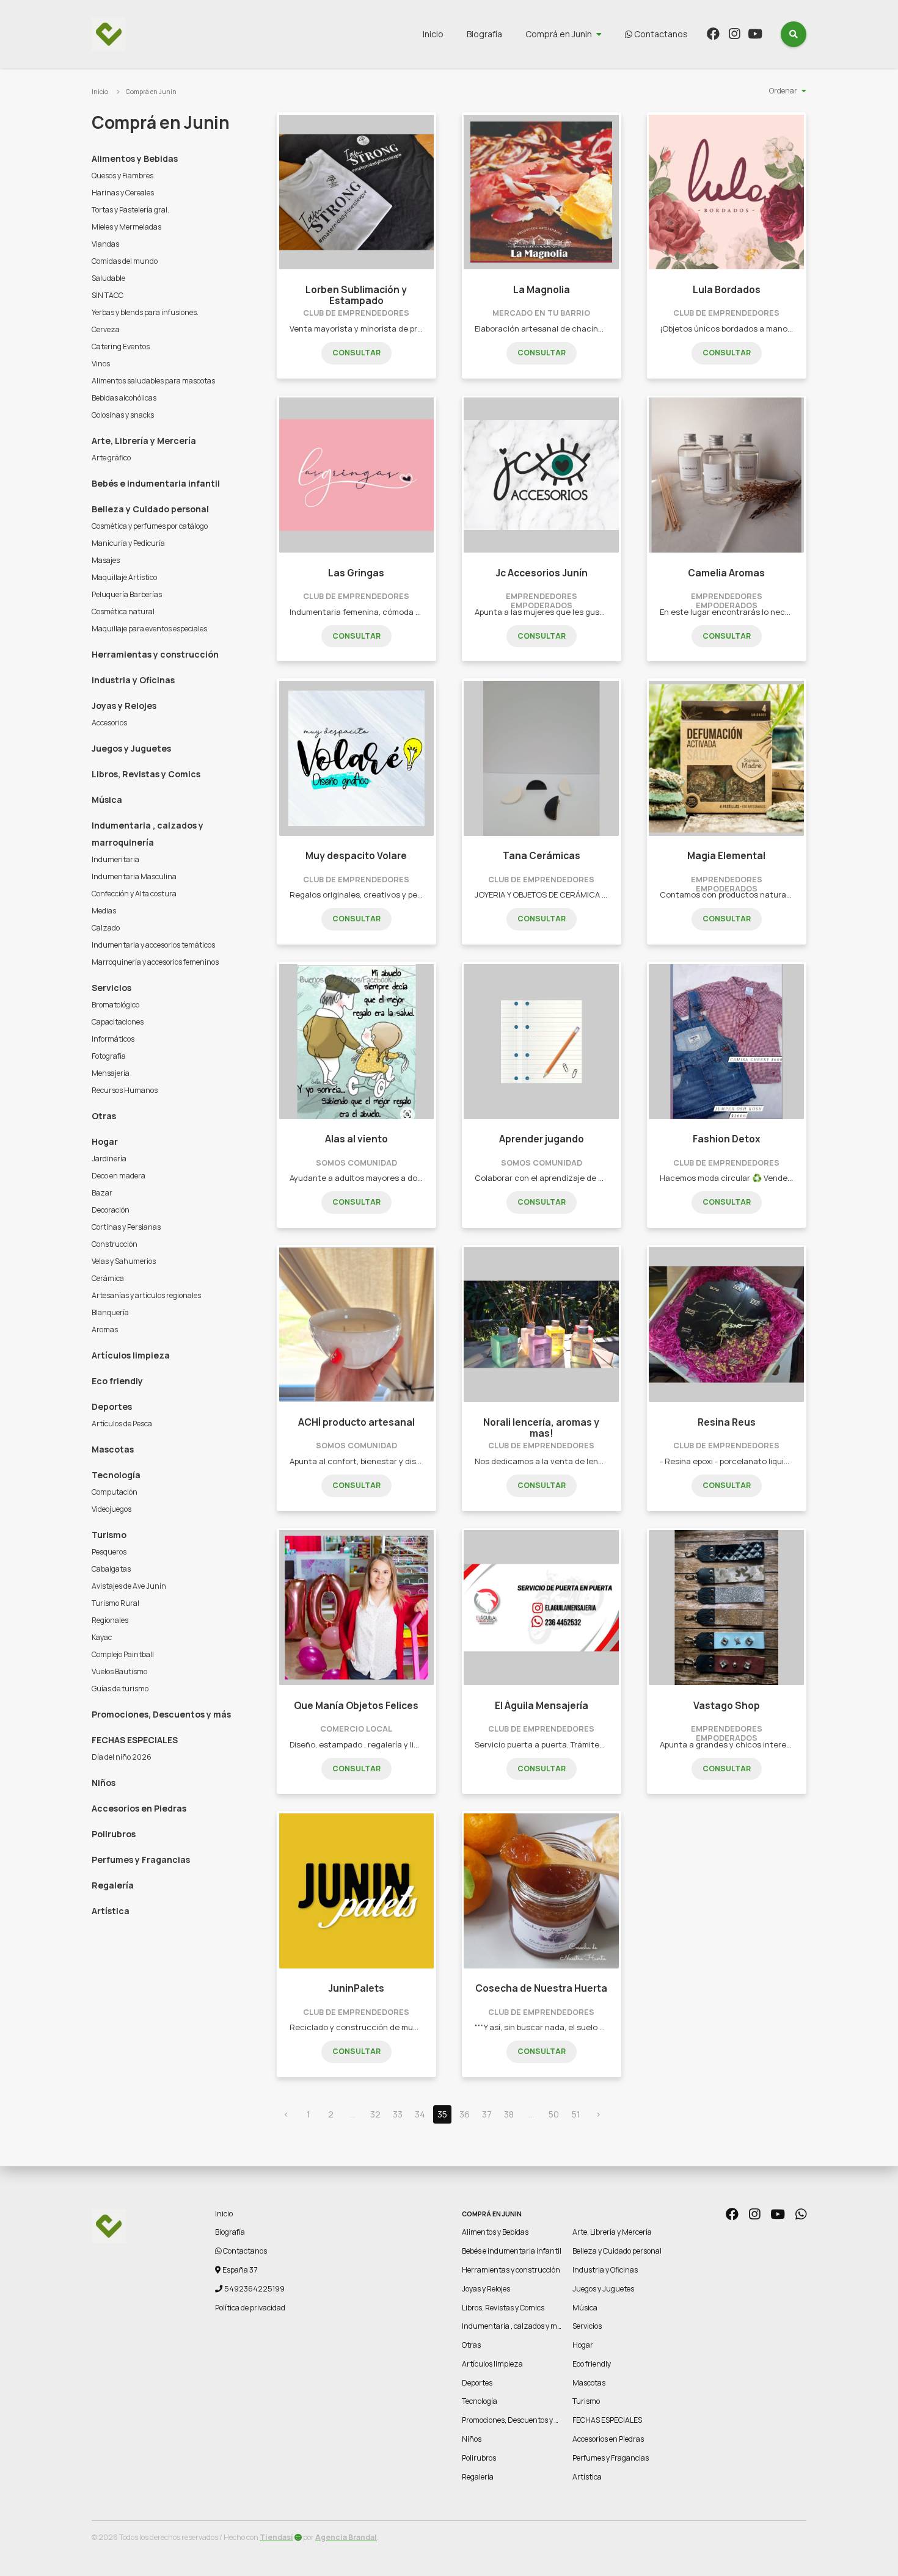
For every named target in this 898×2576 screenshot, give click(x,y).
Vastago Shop (727, 1706)
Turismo (109, 1535)
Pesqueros (109, 1552)
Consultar (356, 353)
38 (509, 2114)
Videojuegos (111, 1509)
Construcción (115, 1244)
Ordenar (783, 91)
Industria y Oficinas (133, 680)
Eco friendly (117, 1381)
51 (576, 2114)
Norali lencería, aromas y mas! (541, 1428)
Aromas (105, 1330)
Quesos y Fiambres (122, 176)
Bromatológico (115, 1005)
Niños (104, 1783)
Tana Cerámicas (542, 856)
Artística (111, 1911)
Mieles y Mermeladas (126, 227)
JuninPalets (356, 1988)
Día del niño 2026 (122, 1757)
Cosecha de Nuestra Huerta (541, 1988)
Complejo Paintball (123, 1654)
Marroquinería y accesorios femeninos (155, 962)
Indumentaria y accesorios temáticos (153, 945)
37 (487, 2114)
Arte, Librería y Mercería (144, 441)
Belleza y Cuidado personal (150, 509)
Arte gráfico (111, 458)
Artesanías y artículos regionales (146, 1295)
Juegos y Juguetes (131, 748)
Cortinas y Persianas (126, 1227)
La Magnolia (542, 290)
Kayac (102, 1637)
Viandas (105, 244)
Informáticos (113, 1039)
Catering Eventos (121, 346)
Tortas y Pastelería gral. (130, 210)
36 (465, 2114)
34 (420, 2114)
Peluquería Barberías (127, 594)
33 (398, 2114)
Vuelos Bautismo (119, 1671)
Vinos (101, 364)
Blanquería (110, 1312)
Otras (104, 1116)
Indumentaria (115, 859)
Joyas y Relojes (124, 706)
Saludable (108, 278)
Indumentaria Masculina (134, 876)
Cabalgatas (111, 1569)
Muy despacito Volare (356, 856)
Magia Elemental (726, 856)
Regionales (110, 1620)
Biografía (484, 34)
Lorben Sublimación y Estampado (356, 295)
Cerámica (108, 1278)
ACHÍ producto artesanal (356, 1422)
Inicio (433, 34)
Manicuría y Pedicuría (128, 543)
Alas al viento (356, 1139)
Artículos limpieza (131, 1355)
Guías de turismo (120, 1689)
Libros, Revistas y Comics (146, 774)
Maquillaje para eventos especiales (149, 629)
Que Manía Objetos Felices (356, 1706)
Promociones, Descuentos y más (161, 1714)
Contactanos (660, 34)
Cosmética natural (123, 611)
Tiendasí (276, 2537)
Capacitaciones (118, 1022)
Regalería (113, 1885)
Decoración (111, 1210)
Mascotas (113, 1449)
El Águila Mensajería (542, 1706)
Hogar (105, 1141)
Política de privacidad (250, 2308)
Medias (104, 911)
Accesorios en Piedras (139, 1808)
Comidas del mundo (125, 261)
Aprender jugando (542, 1139)
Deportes (112, 1406)
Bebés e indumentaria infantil (156, 483)
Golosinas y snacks (123, 415)
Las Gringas (356, 573)
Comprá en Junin (559, 34)
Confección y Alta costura (134, 894)
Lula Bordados (727, 290)
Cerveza (106, 329)
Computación (115, 1492)
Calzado (106, 928)
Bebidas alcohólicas (124, 398)
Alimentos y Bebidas (135, 158)
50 (554, 2114)
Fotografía (109, 1056)
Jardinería (109, 1159)
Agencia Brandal (346, 2537)
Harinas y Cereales (123, 193)
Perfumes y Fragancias (141, 1859)
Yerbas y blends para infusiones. (145, 312)
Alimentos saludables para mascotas (153, 381)
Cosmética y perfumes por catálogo (150, 526)
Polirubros (114, 1834)
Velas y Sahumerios (124, 1261)
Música (107, 800)
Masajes (106, 560)
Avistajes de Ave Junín (129, 1586)
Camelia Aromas (726, 573)
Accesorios (109, 723)
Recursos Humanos (125, 1090)
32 (375, 2114)
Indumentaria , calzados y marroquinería (148, 834)
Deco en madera (119, 1176)
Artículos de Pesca (122, 1424)
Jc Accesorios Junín (542, 573)
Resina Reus (727, 1422)
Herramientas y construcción (155, 654)
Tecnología (116, 1475)
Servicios (111, 988)
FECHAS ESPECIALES (135, 1740)
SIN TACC (108, 295)
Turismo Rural (115, 1603)
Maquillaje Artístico (124, 577)
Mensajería (111, 1073)
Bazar (102, 1193)
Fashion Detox (727, 1139)
